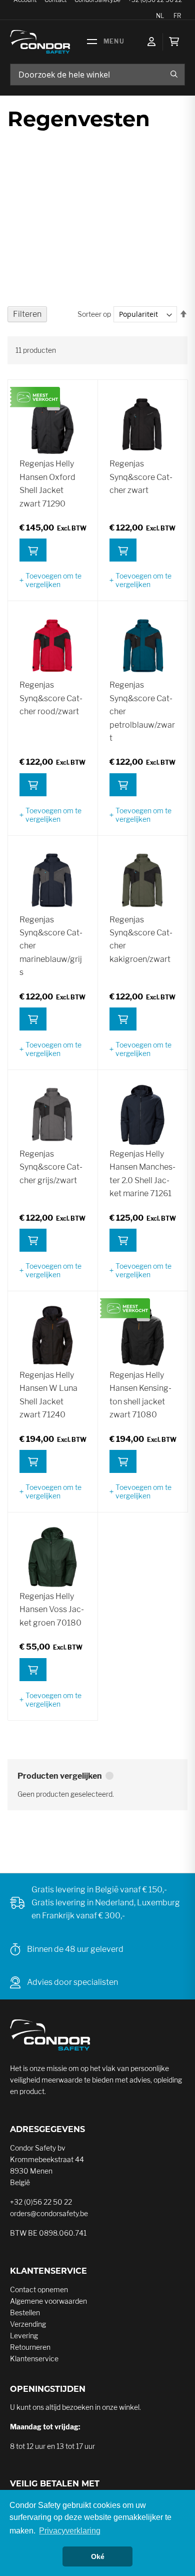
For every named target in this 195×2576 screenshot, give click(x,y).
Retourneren (30, 2347)
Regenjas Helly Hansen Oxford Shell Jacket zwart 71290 (47, 483)
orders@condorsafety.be (49, 2213)
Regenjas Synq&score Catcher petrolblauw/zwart (142, 711)
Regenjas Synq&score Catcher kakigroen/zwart (141, 939)
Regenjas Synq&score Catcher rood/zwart (51, 698)
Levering (24, 2336)
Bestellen (25, 2312)
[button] (52, 580)
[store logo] (40, 42)
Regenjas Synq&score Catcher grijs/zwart (51, 1167)
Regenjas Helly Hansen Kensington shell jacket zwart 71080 (140, 1395)
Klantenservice (34, 2359)
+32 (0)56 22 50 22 (41, 2202)
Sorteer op (94, 314)
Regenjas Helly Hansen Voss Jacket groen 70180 (52, 1610)
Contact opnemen (39, 2289)
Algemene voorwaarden (48, 2301)
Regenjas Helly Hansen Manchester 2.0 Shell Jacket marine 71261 (142, 1174)
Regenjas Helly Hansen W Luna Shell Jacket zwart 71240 (48, 1395)
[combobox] (97, 75)
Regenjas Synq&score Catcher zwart (141, 477)
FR (177, 16)
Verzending (28, 2324)
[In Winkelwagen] (33, 550)
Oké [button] (98, 2556)
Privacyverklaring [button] (70, 2531)
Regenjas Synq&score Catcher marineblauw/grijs (51, 946)
